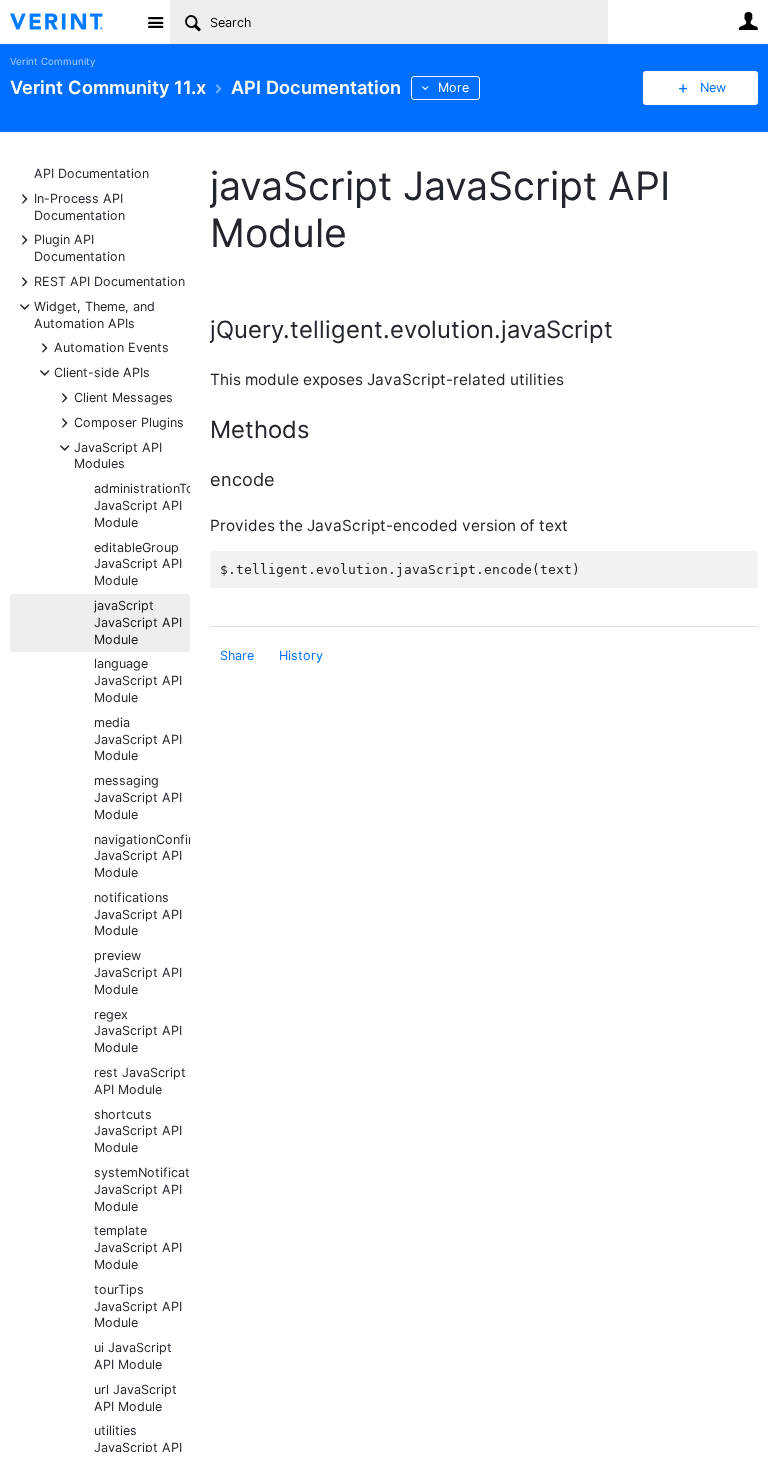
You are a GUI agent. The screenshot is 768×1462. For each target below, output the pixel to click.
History (301, 655)
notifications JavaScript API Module (138, 914)
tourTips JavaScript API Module (138, 1306)
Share (237, 655)
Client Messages (123, 396)
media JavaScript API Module (138, 739)
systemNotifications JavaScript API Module (142, 1189)
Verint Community (52, 61)
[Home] (72, 22)
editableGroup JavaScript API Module (138, 564)
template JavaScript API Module (138, 1247)
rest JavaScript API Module (140, 1081)
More (453, 87)
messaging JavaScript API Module (138, 797)
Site (155, 22)
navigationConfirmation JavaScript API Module (142, 856)
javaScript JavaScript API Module (138, 622)
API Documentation (91, 173)
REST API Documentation (109, 280)
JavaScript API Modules (118, 455)
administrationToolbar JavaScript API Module (142, 505)
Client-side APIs (102, 371)
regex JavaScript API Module (138, 1031)
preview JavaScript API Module (138, 972)
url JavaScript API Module (135, 1398)
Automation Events (111, 346)
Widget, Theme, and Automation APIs (94, 314)
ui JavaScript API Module (133, 1356)
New (713, 87)
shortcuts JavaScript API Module (138, 1131)
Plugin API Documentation (79, 247)
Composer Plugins (129, 421)
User (748, 21)
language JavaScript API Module (138, 680)
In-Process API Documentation (79, 206)
